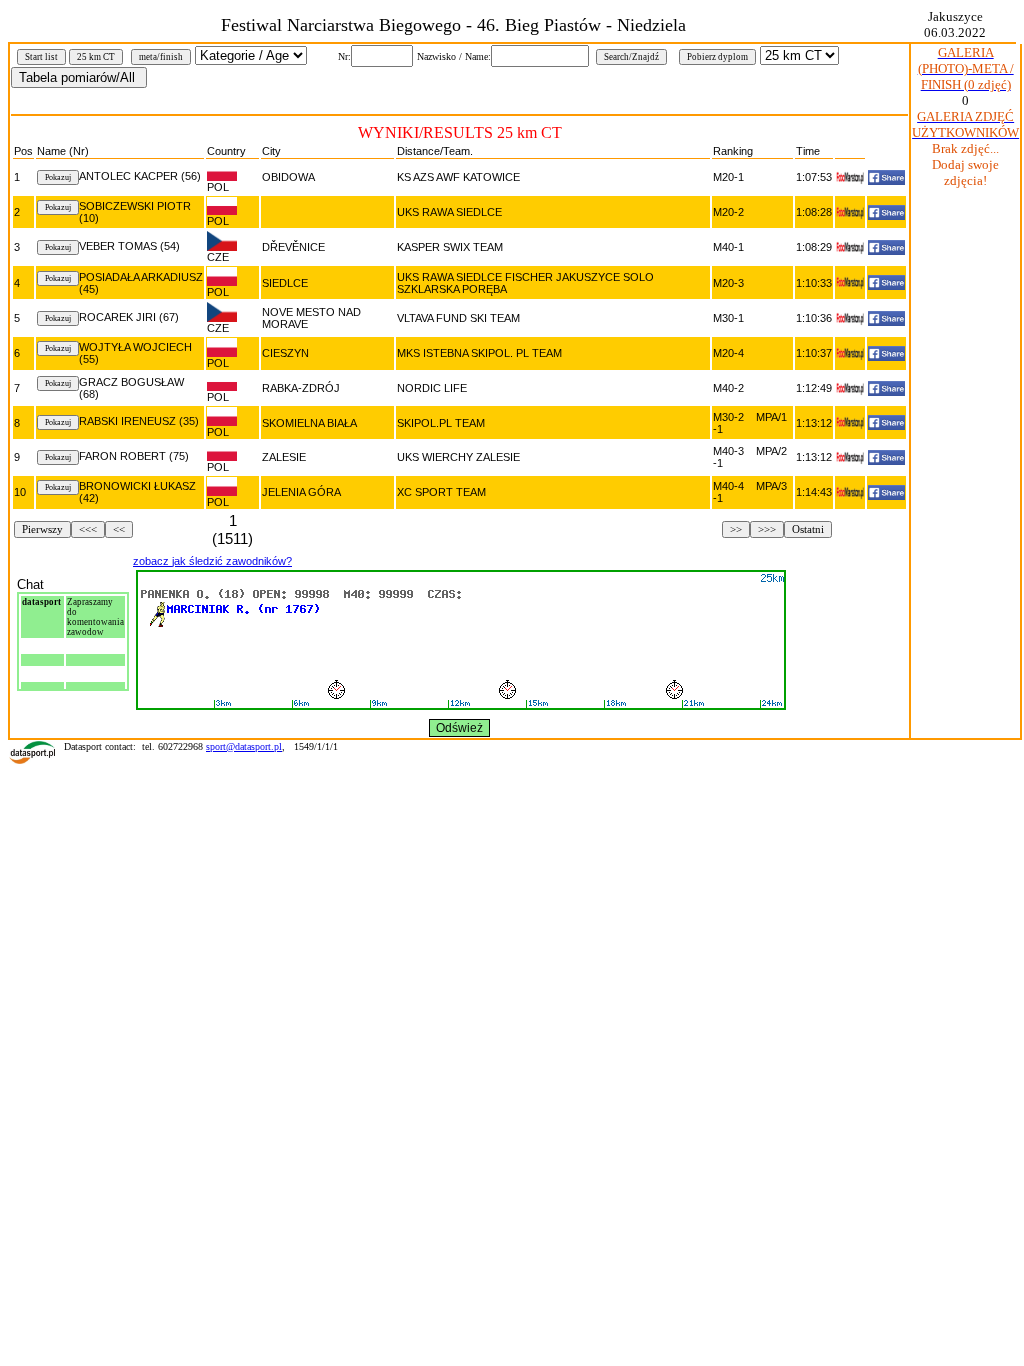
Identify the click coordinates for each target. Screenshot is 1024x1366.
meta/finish (161, 57)
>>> (767, 529)
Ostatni (808, 529)
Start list (41, 57)
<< (119, 529)
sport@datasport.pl (244, 746)
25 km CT (96, 57)
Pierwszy (42, 529)
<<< (88, 529)
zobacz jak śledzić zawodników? (212, 561)
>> (736, 529)
